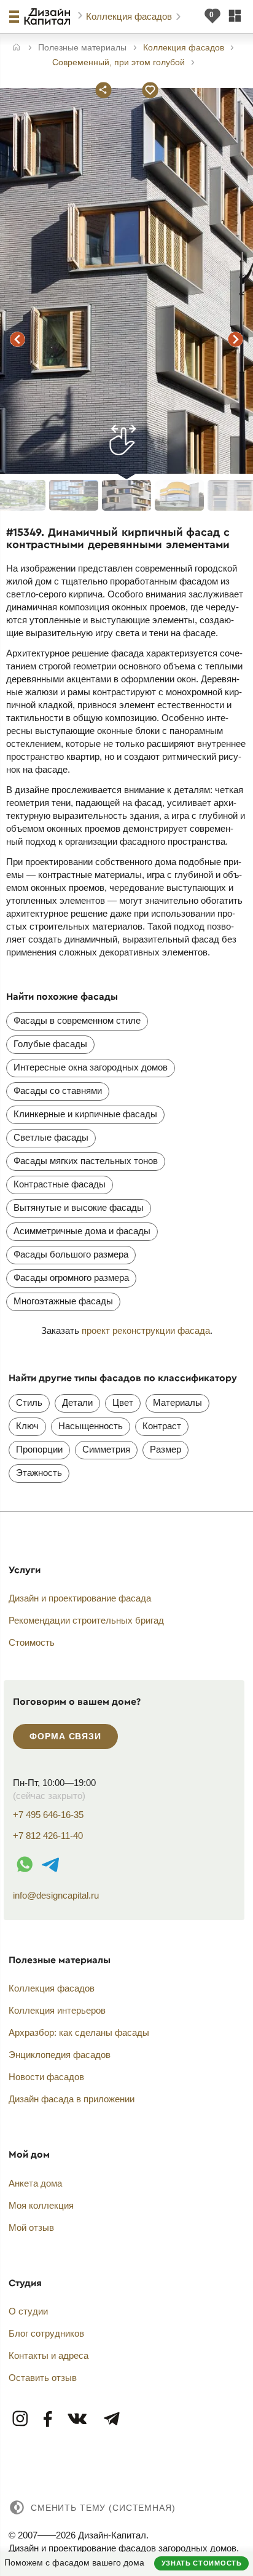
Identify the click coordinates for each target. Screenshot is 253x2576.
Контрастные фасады (60, 1184)
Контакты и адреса (49, 2355)
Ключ (27, 1426)
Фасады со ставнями (58, 1091)
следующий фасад (236, 340)
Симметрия (106, 1449)
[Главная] (16, 48)
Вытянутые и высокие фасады (79, 1207)
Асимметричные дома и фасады (82, 1231)
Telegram (111, 2419)
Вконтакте (78, 2419)
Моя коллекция (41, 2205)
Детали (77, 1402)
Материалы (177, 1402)
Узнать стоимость (202, 2563)
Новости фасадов (46, 2077)
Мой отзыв (31, 2227)
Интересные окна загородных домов (91, 1067)
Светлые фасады (51, 1137)
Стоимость (32, 1642)
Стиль (29, 1402)
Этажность (39, 1473)
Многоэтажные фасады (63, 1301)
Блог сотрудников (46, 2333)
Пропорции (39, 1449)
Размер (165, 1449)
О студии (28, 2311)
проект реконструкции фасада (146, 1330)
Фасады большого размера (71, 1254)
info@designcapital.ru (56, 1895)
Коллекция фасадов (130, 16)
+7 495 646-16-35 (48, 1815)
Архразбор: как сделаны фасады (79, 2032)
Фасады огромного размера (71, 1278)
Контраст (162, 1426)
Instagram (21, 2419)
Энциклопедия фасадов (60, 2055)
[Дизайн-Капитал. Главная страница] (49, 17)
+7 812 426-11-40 (48, 1836)
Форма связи (65, 1736)
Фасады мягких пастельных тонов (86, 1161)
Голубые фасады (50, 1044)
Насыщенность (91, 1426)
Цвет (123, 1402)
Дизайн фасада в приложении (72, 2099)
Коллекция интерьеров (57, 2010)
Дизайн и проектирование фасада (80, 1598)
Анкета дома (35, 2183)
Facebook (48, 2419)
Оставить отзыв (43, 2378)
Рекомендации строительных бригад (86, 1620)
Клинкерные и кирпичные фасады (85, 1114)
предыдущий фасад (17, 340)
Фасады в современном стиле (77, 1020)
